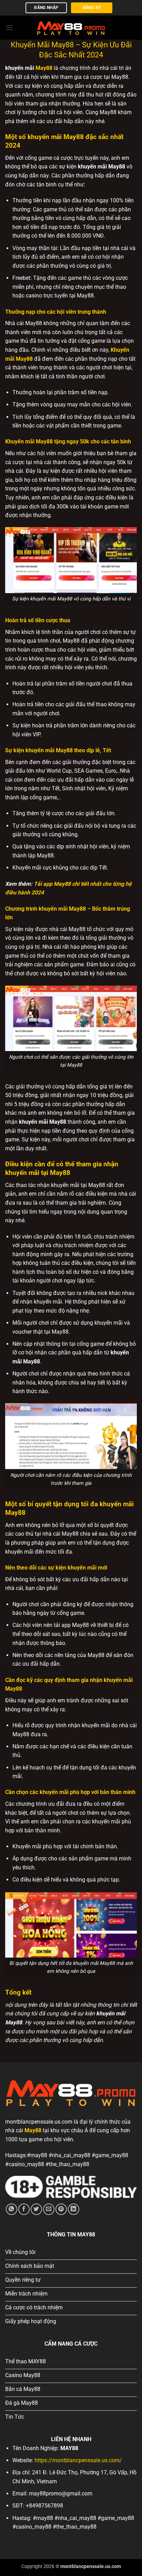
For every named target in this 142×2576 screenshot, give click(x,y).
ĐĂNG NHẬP (46, 8)
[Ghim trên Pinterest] (61, 2209)
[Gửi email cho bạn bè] (49, 2209)
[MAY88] (71, 27)
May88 (44, 68)
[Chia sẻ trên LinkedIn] (74, 2209)
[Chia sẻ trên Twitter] (36, 2209)
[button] (9, 27)
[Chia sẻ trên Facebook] (24, 2209)
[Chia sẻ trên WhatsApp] (12, 2209)
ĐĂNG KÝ (92, 8)
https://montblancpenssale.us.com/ (78, 2460)
